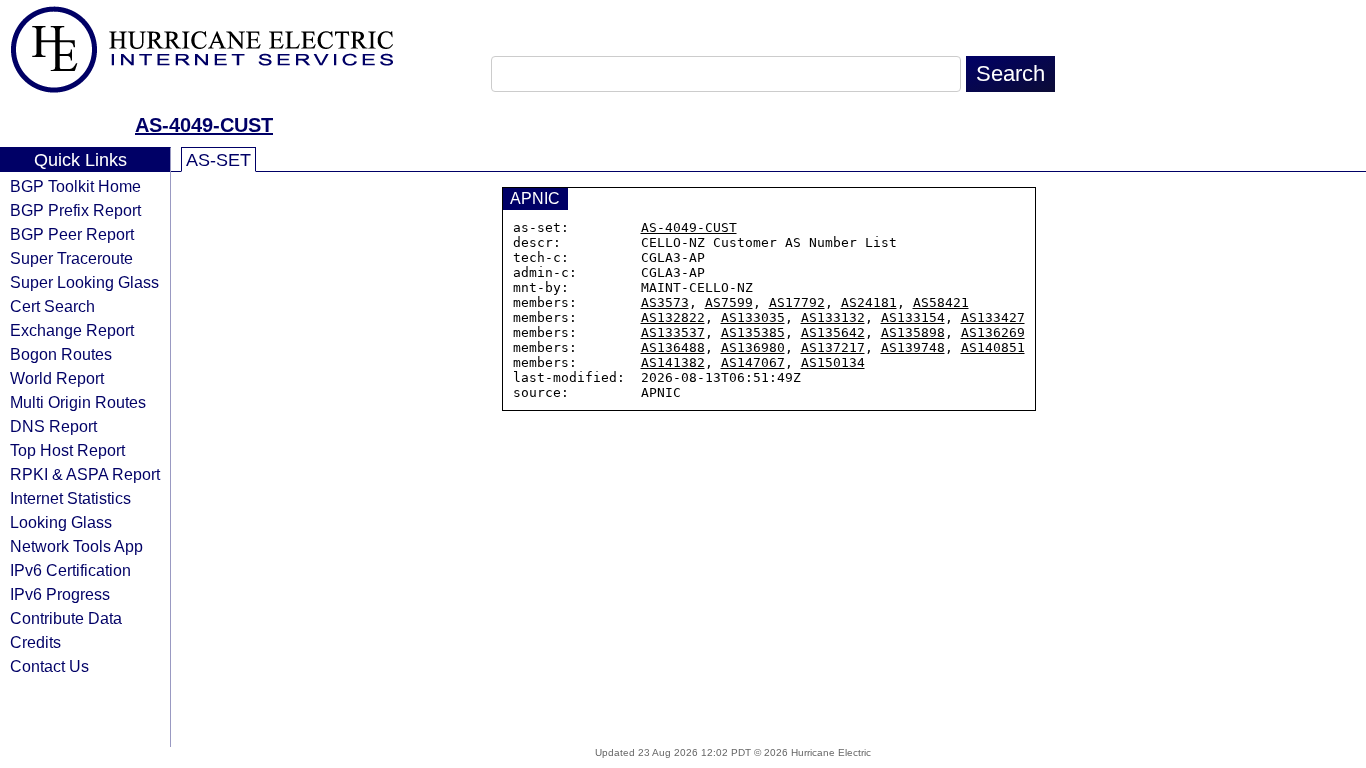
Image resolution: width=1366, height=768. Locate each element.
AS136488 (673, 347)
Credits (35, 642)
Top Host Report (67, 450)
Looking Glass (61, 522)
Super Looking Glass (84, 282)
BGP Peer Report (72, 234)
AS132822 (673, 317)
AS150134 (833, 362)
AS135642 (833, 332)
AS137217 (833, 347)
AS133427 (993, 317)
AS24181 (869, 302)
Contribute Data (66, 618)
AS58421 (941, 302)
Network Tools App (76, 546)
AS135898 (913, 332)
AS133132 (833, 317)
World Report (57, 378)
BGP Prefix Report (75, 210)
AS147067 (753, 362)
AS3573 (665, 302)
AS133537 (673, 332)
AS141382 (673, 362)
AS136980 (753, 347)
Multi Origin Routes (78, 402)
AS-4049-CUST (204, 125)
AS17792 (797, 302)
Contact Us (49, 666)
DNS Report (53, 426)
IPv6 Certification (70, 570)
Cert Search (52, 306)
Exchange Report (72, 330)
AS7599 (729, 302)
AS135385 (753, 332)
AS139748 (913, 347)
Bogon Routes (61, 354)
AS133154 (913, 317)
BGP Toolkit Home (75, 186)
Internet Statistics (70, 498)
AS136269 (993, 332)
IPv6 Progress (60, 594)
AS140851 (993, 347)
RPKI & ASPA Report (85, 474)
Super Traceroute (71, 258)
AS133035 (753, 317)
